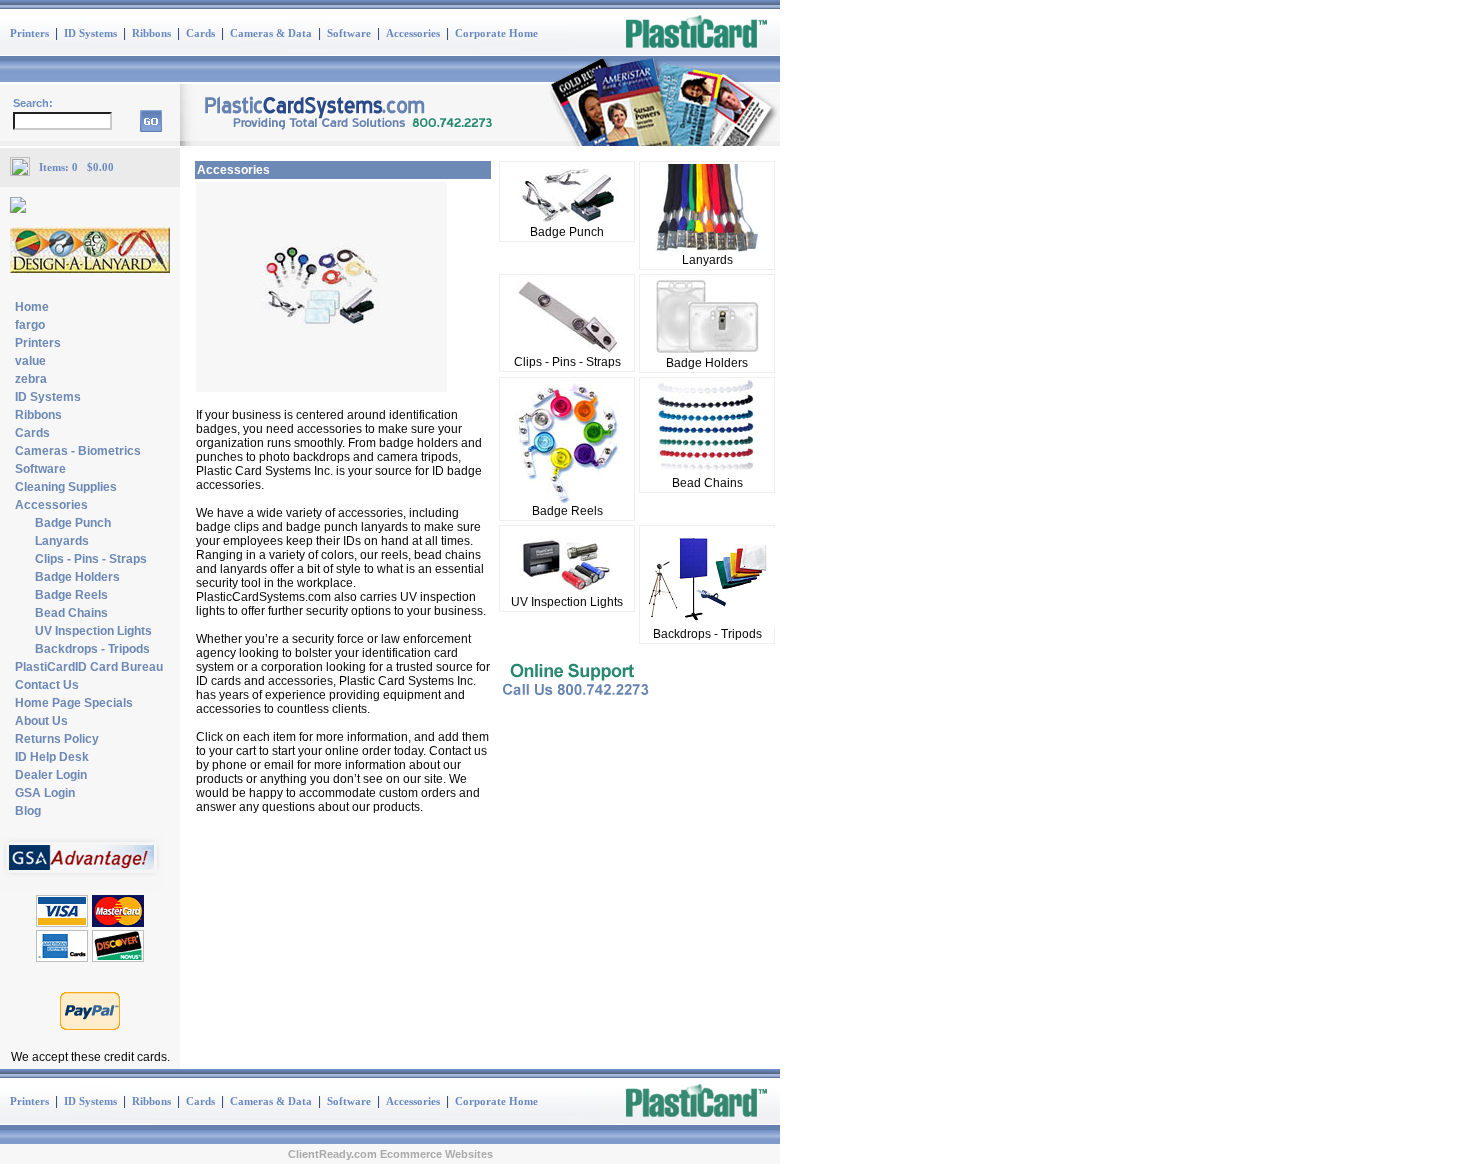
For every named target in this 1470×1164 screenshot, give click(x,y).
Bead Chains (71, 613)
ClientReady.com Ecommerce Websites (390, 1154)
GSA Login (45, 793)
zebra (31, 379)
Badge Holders (77, 577)
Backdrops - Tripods (92, 649)
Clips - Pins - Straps (91, 559)
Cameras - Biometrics (78, 451)
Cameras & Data (271, 33)
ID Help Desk (52, 757)
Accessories (413, 33)
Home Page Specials (74, 703)
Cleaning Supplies (66, 487)
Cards (200, 33)
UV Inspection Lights (93, 631)
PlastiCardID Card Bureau (89, 667)
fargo (30, 325)
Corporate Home (496, 33)
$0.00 (100, 167)
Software (349, 33)
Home (32, 307)
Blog (28, 811)
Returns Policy (57, 739)
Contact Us (47, 685)
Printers (29, 33)
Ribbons (151, 33)
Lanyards (62, 541)
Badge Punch (73, 523)
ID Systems (90, 33)
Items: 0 (63, 167)
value (30, 361)
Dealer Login (51, 775)
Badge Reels (71, 595)
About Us (41, 721)
